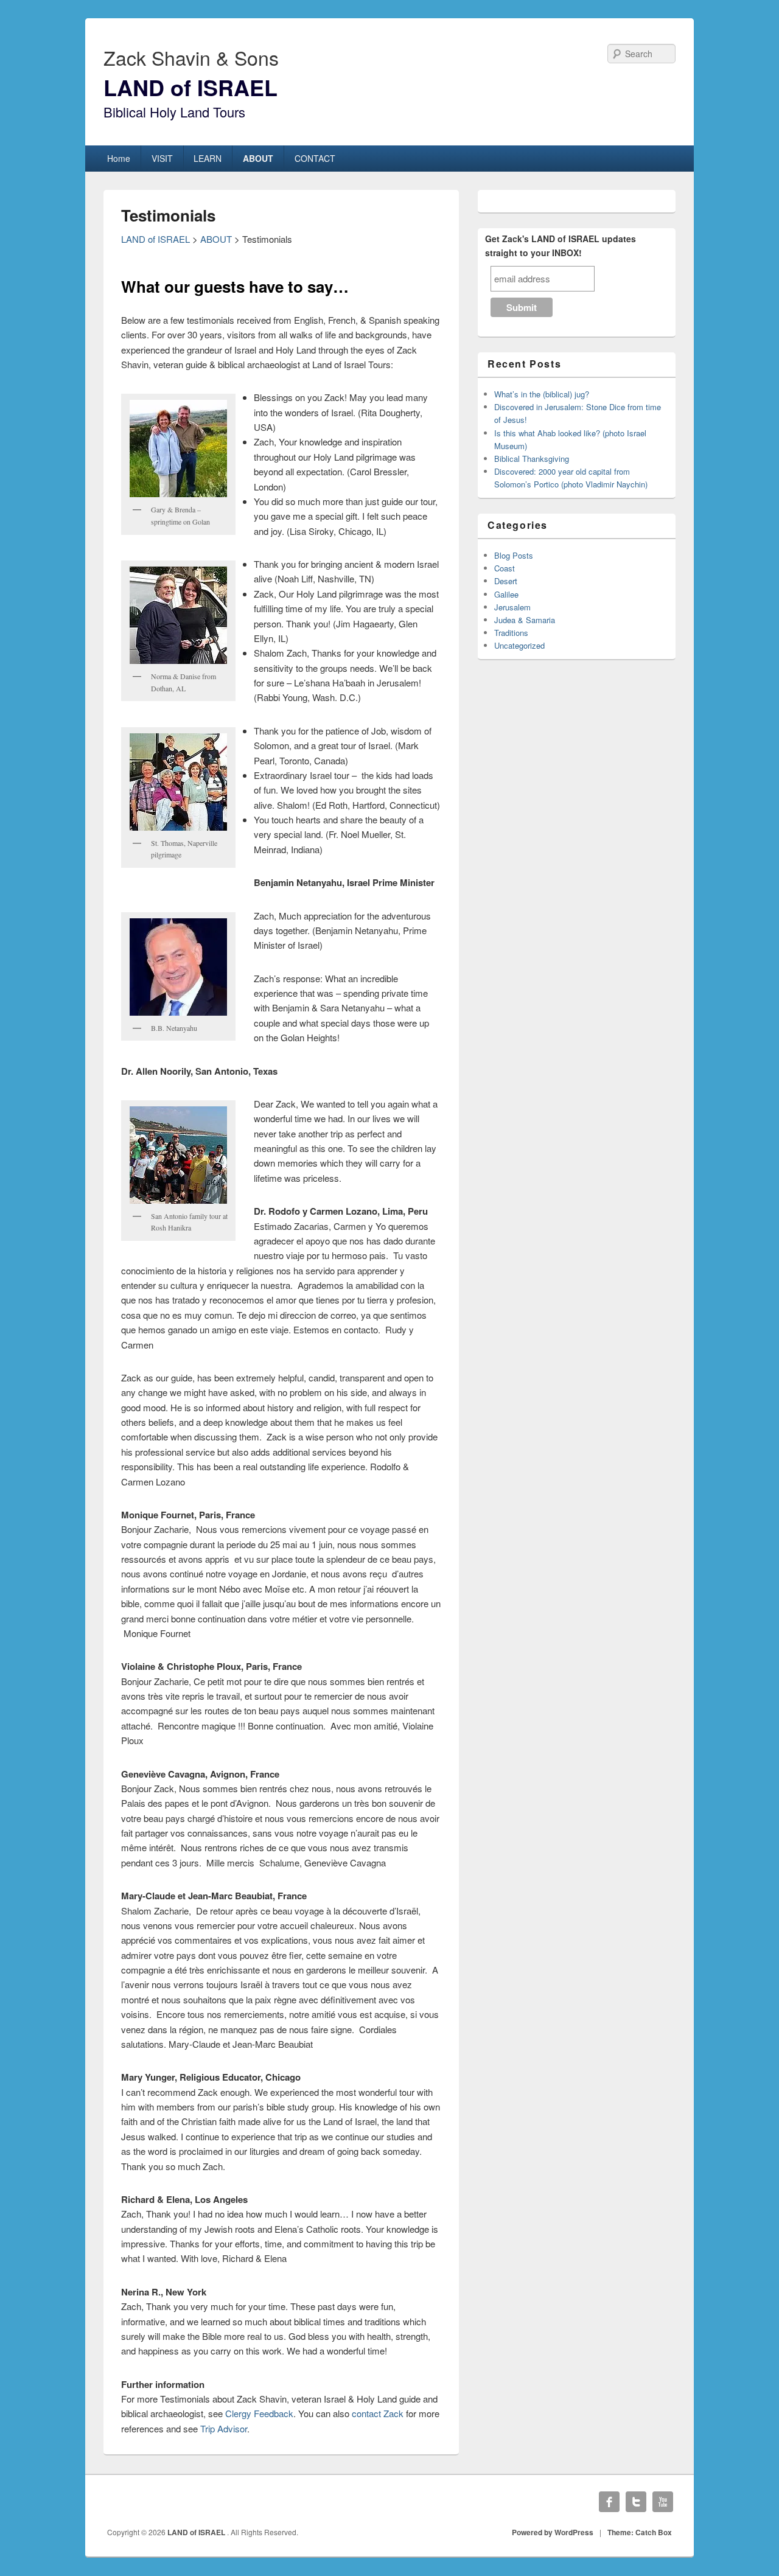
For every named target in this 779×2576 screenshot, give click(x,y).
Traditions (511, 633)
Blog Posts (514, 555)
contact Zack (378, 2413)
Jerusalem (512, 607)
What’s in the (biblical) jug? (542, 394)
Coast (505, 568)
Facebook (609, 2502)
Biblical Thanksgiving (532, 459)
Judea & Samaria (525, 620)
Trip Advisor (224, 2428)
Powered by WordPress (553, 2532)
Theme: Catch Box (640, 2532)
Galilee (506, 594)
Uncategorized (519, 645)
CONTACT (315, 158)
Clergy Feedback (259, 2413)
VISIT (162, 158)
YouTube (663, 2502)
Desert (506, 581)
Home (119, 158)
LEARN (208, 158)
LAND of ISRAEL (190, 87)
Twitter (636, 2502)
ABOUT (258, 158)
